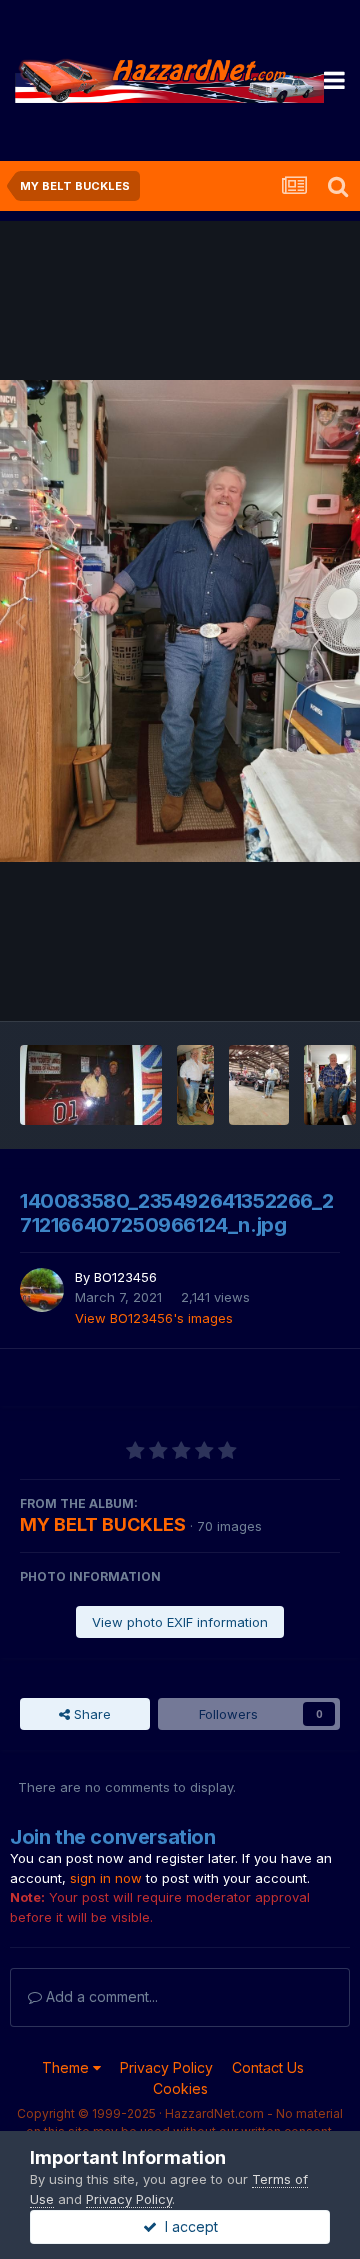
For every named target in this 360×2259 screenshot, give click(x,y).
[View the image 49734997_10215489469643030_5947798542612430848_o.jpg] (330, 1085)
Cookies (180, 2088)
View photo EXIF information (180, 1622)
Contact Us (268, 2067)
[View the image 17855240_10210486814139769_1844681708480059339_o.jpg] (195, 1085)
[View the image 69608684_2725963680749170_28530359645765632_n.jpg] (91, 1085)
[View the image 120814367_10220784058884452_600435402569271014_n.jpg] (259, 1085)
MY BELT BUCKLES (103, 1524)
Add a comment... (100, 1996)
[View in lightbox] (180, 620)
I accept (187, 2226)
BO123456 (125, 1277)
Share (90, 1714)
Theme (67, 2067)
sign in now (106, 1878)
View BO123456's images (154, 1318)
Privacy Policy (166, 2067)
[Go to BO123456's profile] (42, 1290)
